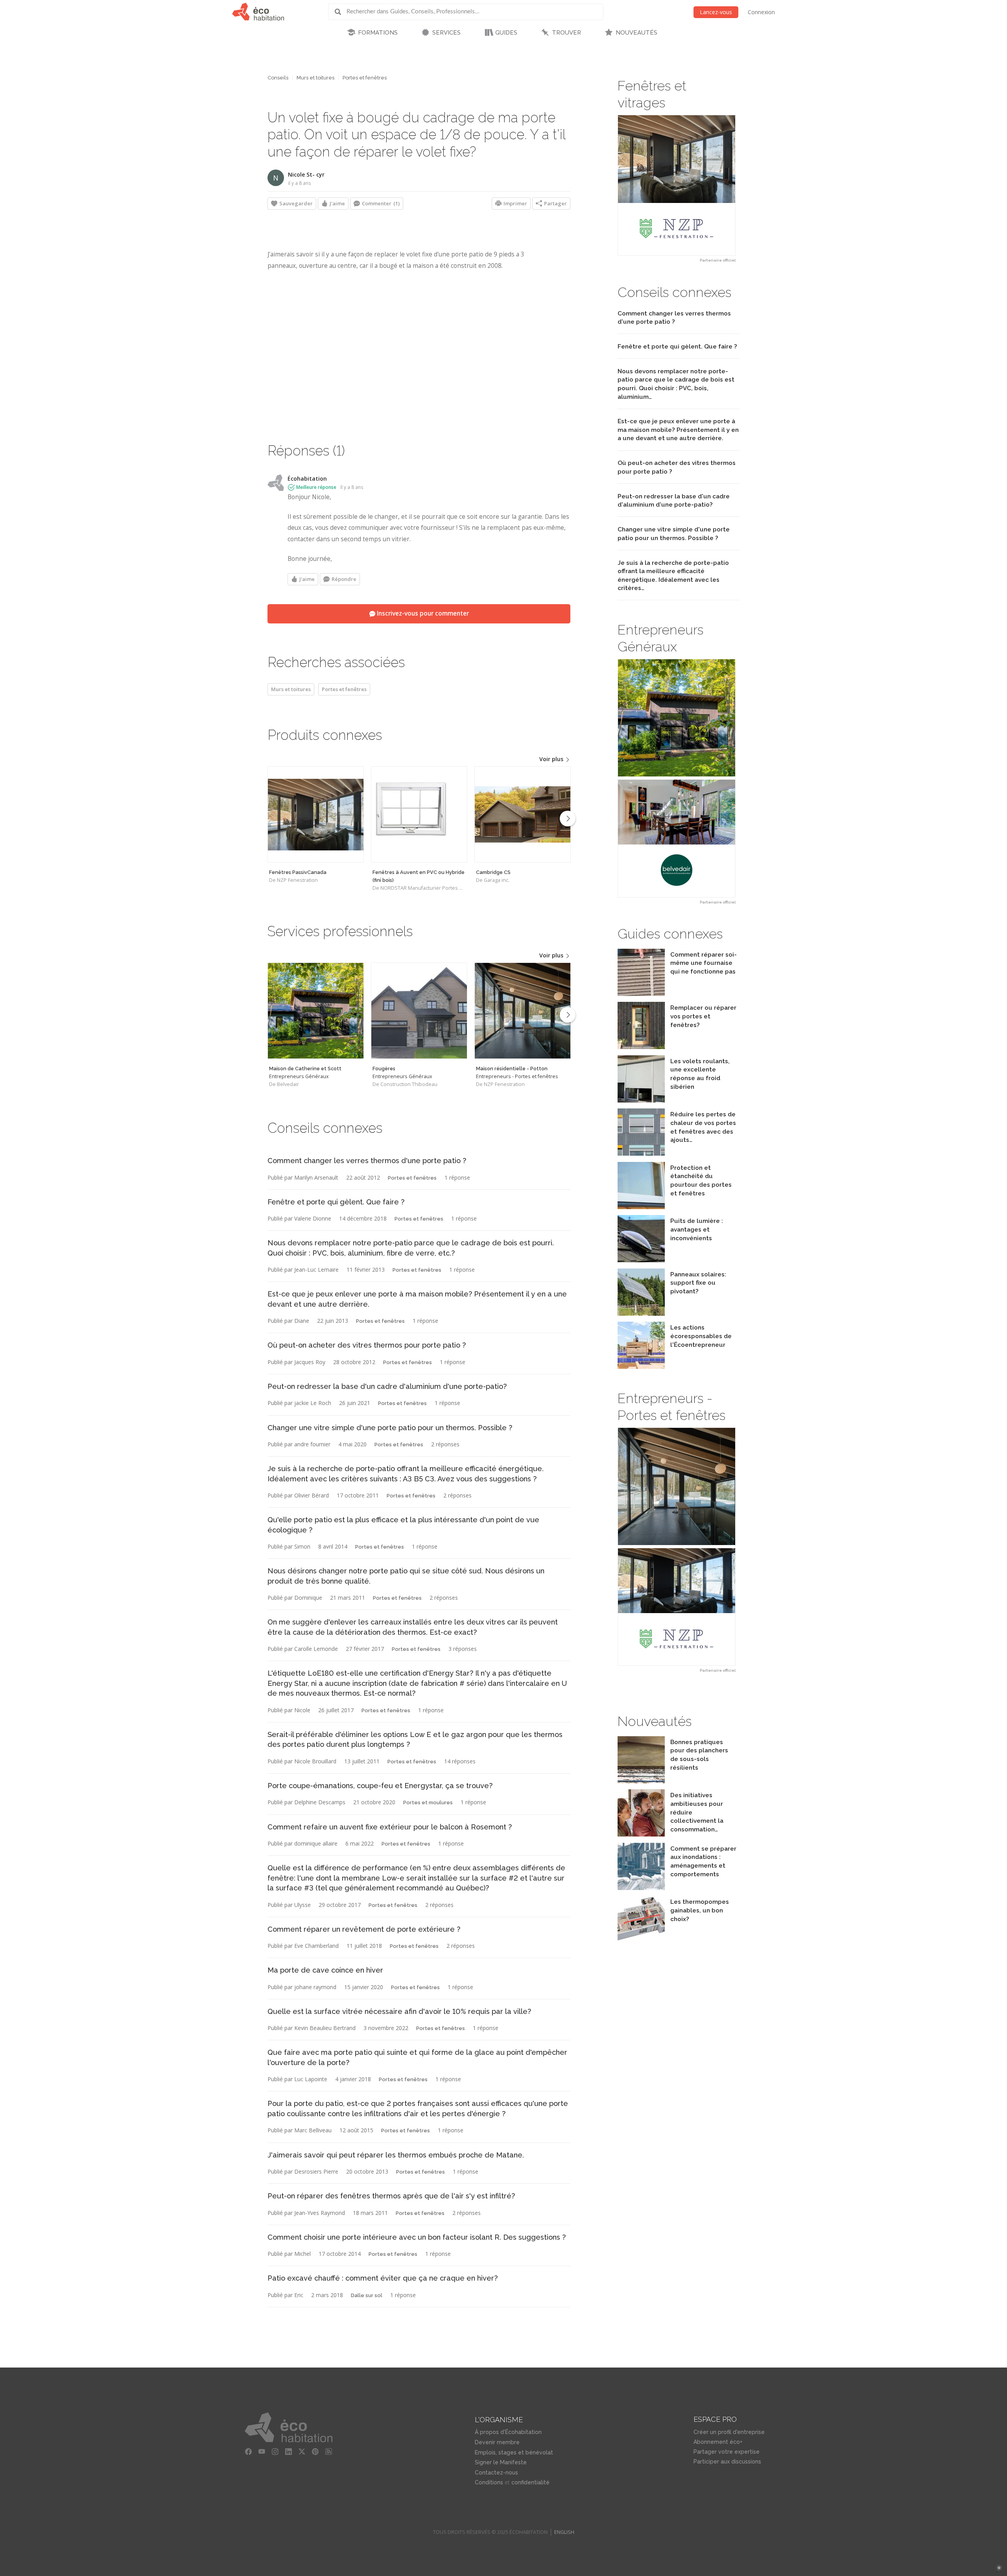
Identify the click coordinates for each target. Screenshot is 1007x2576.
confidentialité (530, 2482)
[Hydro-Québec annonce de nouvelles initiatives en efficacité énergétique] (641, 1834)
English (564, 2532)
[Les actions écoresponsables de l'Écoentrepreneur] (641, 1367)
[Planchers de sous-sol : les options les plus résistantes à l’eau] (641, 1781)
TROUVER (566, 33)
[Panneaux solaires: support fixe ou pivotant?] (641, 1314)
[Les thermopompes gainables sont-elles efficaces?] (641, 1941)
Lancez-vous (716, 12)
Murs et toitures (315, 78)
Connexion (761, 12)
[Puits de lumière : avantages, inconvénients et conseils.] (641, 1260)
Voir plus (552, 759)
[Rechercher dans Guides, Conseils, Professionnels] (341, 12)
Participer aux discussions (727, 2462)
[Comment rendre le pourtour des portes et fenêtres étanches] (641, 1207)
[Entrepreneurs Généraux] (316, 1011)
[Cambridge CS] (523, 814)
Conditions (489, 2482)
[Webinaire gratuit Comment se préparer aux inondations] (641, 1888)
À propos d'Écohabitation (508, 2432)
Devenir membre (497, 2442)
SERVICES (446, 33)
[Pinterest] (315, 2452)
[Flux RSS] (328, 2452)
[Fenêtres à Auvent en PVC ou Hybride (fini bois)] (419, 814)
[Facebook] (248, 2452)
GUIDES (506, 33)
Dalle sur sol (367, 2295)
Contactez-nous (496, 2473)
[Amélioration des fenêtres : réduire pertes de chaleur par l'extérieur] (641, 1153)
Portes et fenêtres (365, 78)
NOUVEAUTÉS (636, 33)
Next (568, 819)
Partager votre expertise (727, 2452)
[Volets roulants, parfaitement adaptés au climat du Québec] (641, 1100)
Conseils (278, 78)
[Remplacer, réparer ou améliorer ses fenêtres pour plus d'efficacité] (641, 1047)
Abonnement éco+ (718, 2442)
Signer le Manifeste (501, 2462)
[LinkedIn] (288, 2452)
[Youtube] (262, 2452)
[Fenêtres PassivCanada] (316, 814)
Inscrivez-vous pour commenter (422, 613)
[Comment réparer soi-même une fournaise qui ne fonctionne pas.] (641, 994)
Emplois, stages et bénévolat (514, 2452)
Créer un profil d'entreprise (729, 2432)
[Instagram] (275, 2452)
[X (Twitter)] (302, 2452)
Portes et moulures (428, 1802)
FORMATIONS (378, 33)
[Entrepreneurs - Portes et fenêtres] (523, 1011)
